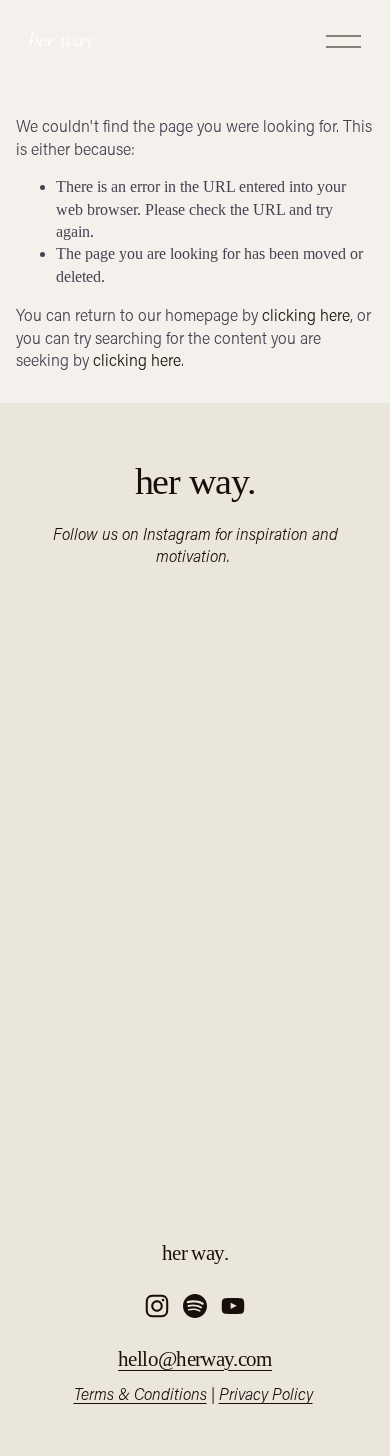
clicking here (306, 314)
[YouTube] (233, 1306)
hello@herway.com (195, 1359)
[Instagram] (157, 1306)
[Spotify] (195, 1306)
